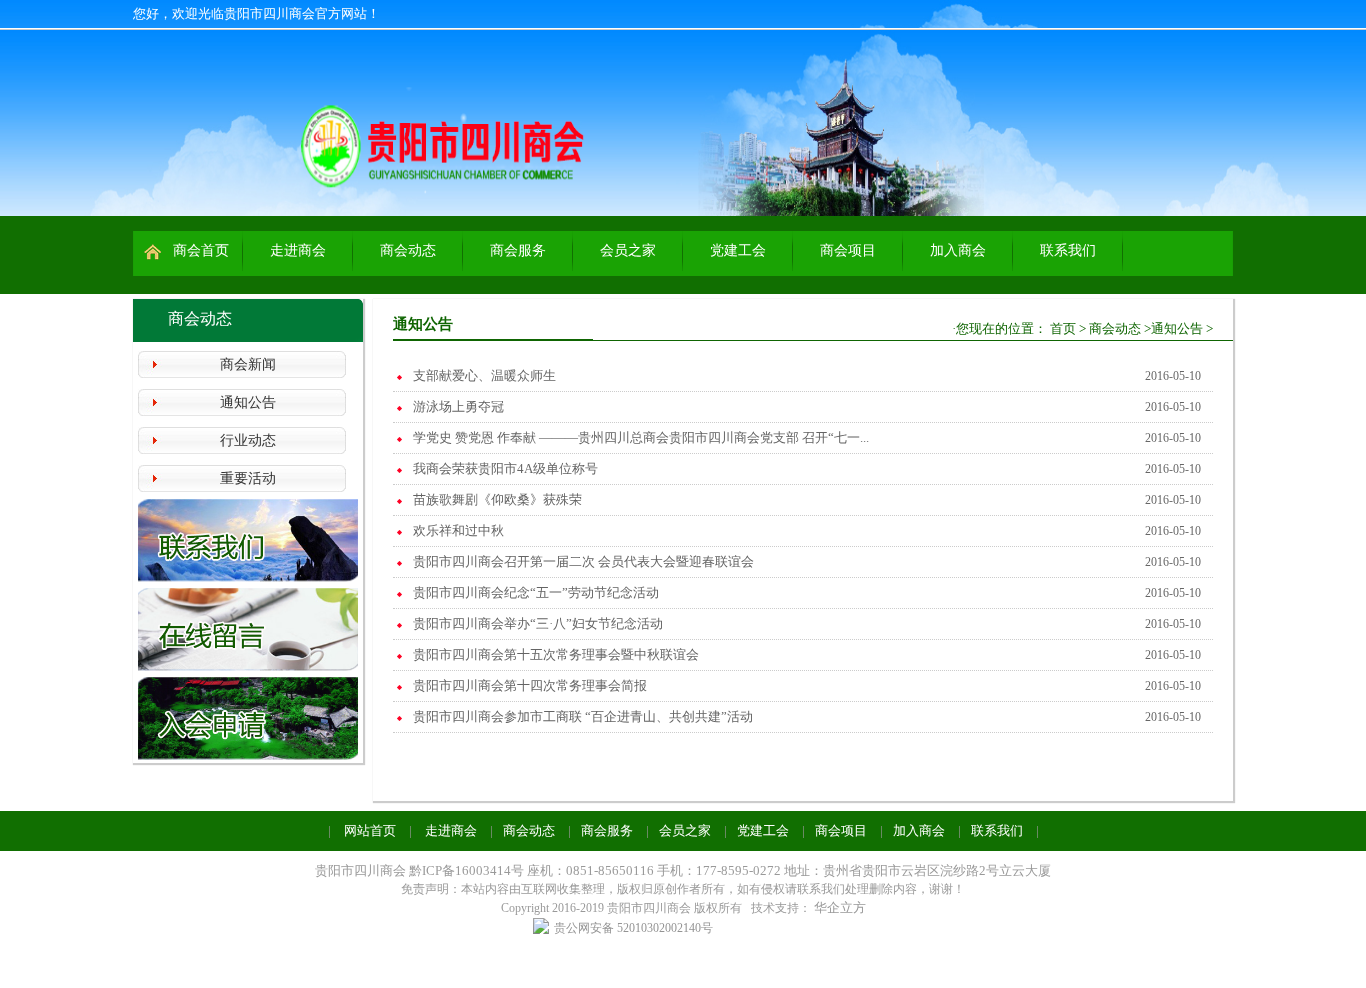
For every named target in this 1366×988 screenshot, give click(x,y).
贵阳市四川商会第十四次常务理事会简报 (530, 685)
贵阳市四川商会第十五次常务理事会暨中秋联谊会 (556, 654)
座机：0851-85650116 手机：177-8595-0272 (654, 870)
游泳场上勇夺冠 (458, 406)
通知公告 (248, 402)
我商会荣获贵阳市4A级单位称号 (505, 468)
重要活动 (248, 478)
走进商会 (298, 250)
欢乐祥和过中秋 (458, 530)
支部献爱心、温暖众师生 (484, 375)
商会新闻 (248, 364)
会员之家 (628, 250)
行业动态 (248, 440)
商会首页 (201, 250)
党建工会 (738, 250)
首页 (1063, 328)
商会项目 (848, 250)
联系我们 (1068, 250)
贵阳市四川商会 (360, 870)
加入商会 (958, 250)
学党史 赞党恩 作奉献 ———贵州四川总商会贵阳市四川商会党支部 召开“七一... (641, 437)
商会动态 (408, 250)
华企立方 (840, 907)
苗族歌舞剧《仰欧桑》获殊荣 (497, 499)
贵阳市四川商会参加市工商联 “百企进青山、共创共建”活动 (583, 716)
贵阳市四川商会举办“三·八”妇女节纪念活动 (538, 623)
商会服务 (518, 250)
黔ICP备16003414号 (468, 870)
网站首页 (370, 830)
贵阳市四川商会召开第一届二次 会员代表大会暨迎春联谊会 (583, 561)
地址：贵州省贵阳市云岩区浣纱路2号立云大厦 (917, 870)
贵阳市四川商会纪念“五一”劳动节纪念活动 (536, 592)
